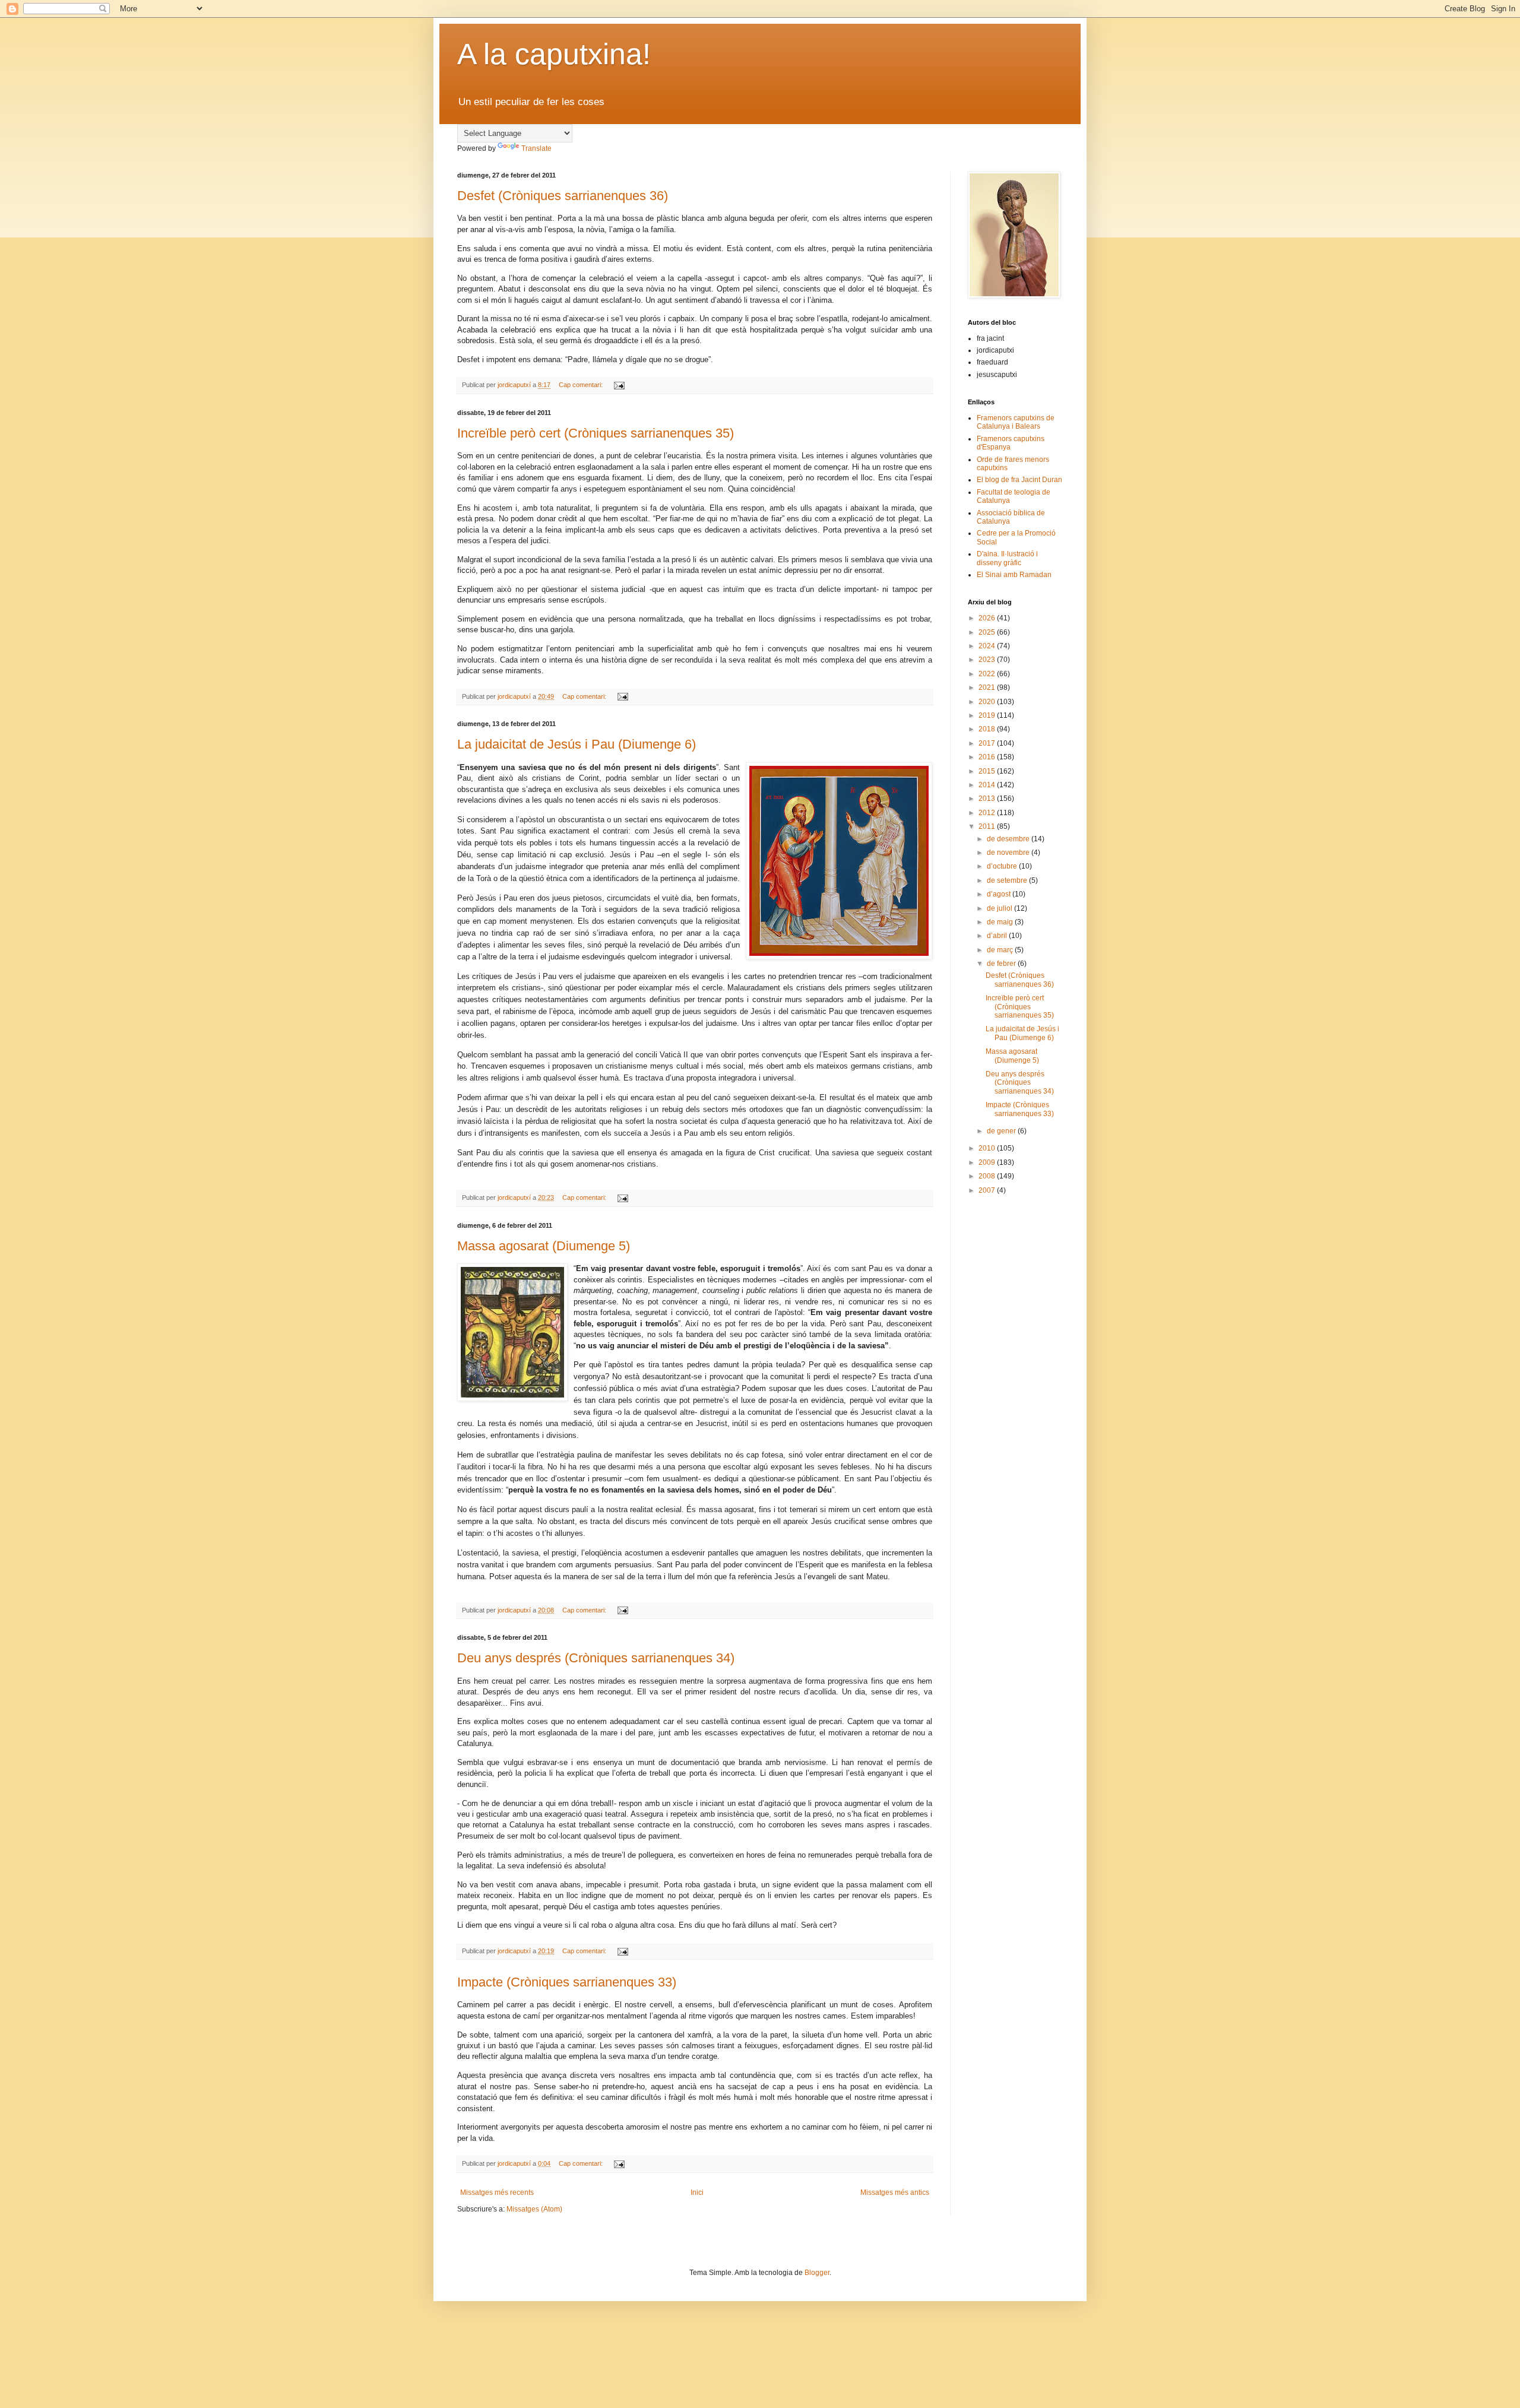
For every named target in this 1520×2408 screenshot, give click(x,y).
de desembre (1009, 839)
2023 (988, 660)
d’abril (998, 936)
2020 (988, 702)
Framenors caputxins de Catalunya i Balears (1016, 422)
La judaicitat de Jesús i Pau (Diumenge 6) (577, 744)
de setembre (1008, 880)
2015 (988, 771)
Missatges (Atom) (534, 2209)
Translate (536, 148)
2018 (988, 729)
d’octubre (1003, 866)
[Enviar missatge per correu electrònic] (619, 385)
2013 (988, 799)
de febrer (1002, 964)
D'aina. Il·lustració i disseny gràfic (1007, 558)
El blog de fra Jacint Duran (1019, 480)
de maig (1001, 922)
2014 (988, 785)
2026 (988, 618)
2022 (988, 674)
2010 (988, 1148)
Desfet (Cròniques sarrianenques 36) (563, 196)
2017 (988, 743)
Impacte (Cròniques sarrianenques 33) (567, 1982)
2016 (988, 757)
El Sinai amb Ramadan (1014, 575)
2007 (988, 1190)
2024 (988, 646)
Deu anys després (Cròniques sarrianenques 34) (596, 1658)
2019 (988, 715)
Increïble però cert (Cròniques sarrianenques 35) (596, 433)
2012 (988, 813)
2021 (988, 687)
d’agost (1000, 894)
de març (1001, 950)
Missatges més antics (895, 2192)
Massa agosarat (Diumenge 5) (544, 1246)
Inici (697, 2192)
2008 (988, 1176)
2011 (988, 826)
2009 (988, 1162)
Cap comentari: (582, 385)
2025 (988, 632)
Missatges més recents (497, 2192)
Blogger (817, 2273)
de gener (1002, 1131)
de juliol (1000, 908)
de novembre (1009, 853)
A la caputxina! (554, 54)
